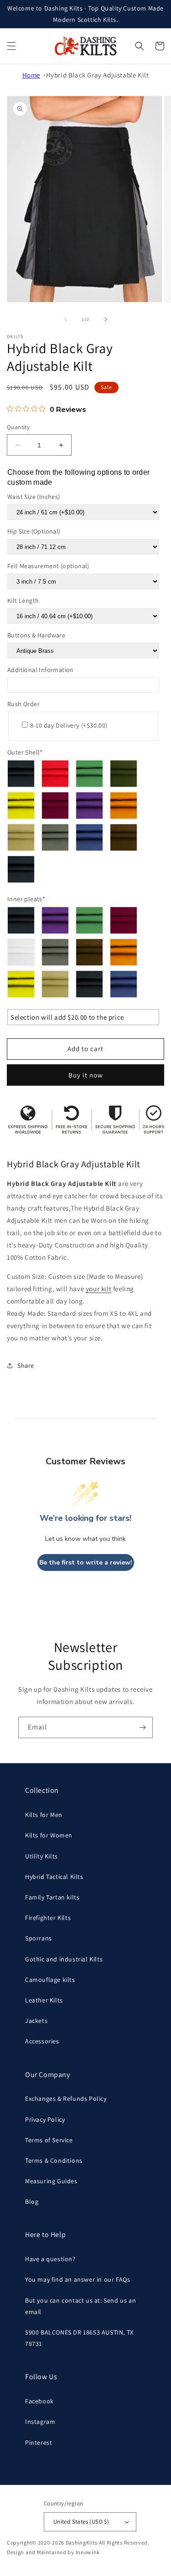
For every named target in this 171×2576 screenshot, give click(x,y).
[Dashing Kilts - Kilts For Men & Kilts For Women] (85, 46)
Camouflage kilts (50, 1980)
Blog (32, 2201)
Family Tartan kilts (52, 1897)
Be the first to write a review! (86, 1563)
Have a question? (50, 2259)
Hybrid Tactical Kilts (54, 1877)
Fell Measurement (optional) (48, 566)
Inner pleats (26, 899)
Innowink (88, 2552)
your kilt (98, 1289)
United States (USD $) (81, 2522)
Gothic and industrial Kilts (64, 1959)
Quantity (18, 427)
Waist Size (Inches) (34, 497)
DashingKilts (82, 2543)
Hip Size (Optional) (34, 531)
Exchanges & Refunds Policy (66, 2099)
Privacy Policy (45, 2119)
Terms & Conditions (54, 2160)
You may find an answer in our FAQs (78, 2279)
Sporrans (39, 1938)
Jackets (36, 2021)
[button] (11, 46)
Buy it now (86, 1075)
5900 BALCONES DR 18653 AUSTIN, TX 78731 (79, 2338)
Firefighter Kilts (48, 1918)
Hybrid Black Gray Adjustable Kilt (98, 75)
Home (31, 75)
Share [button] (26, 1365)
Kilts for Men (44, 1815)
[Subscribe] (142, 1727)
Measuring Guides (51, 2181)
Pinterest (39, 2443)
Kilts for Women (49, 1835)
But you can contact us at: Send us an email (80, 2306)
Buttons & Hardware (36, 635)
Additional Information (41, 670)
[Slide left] (66, 319)
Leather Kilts (44, 2000)
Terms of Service (49, 2140)
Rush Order (23, 704)
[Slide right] (106, 319)
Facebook (39, 2401)
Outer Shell (25, 752)
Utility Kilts (41, 1856)
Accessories (42, 2041)
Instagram (40, 2422)
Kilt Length (23, 600)
